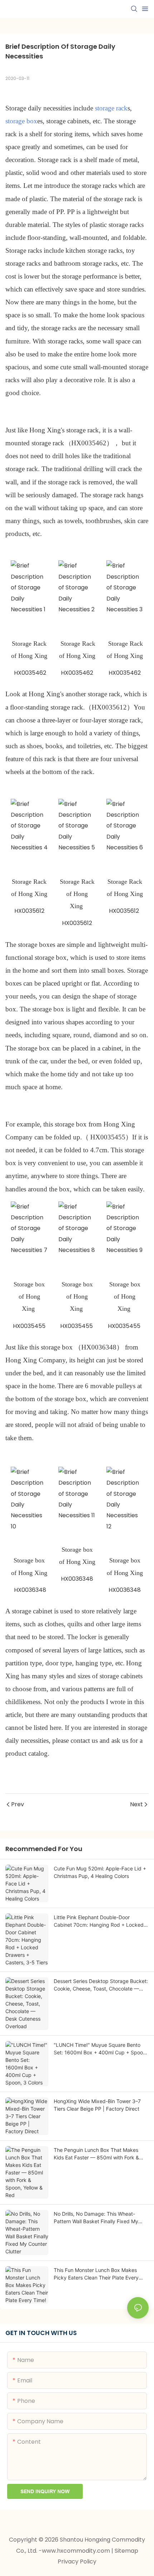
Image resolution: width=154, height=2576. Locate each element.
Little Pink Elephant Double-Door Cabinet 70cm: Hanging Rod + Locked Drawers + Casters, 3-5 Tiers (99, 1921)
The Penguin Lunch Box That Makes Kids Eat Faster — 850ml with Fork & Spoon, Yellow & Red (96, 2154)
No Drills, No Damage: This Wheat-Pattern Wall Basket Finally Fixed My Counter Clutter (96, 2218)
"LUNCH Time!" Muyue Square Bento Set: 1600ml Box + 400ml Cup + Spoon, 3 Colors (100, 2049)
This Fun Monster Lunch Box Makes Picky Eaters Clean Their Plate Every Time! (96, 2274)
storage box (21, 121)
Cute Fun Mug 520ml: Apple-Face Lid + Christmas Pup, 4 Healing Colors (100, 1872)
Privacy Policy (77, 2561)
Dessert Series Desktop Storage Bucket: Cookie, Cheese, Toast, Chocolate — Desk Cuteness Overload (101, 1985)
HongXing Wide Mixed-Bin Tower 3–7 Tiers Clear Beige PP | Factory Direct (97, 2105)
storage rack (111, 108)
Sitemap (126, 2551)
